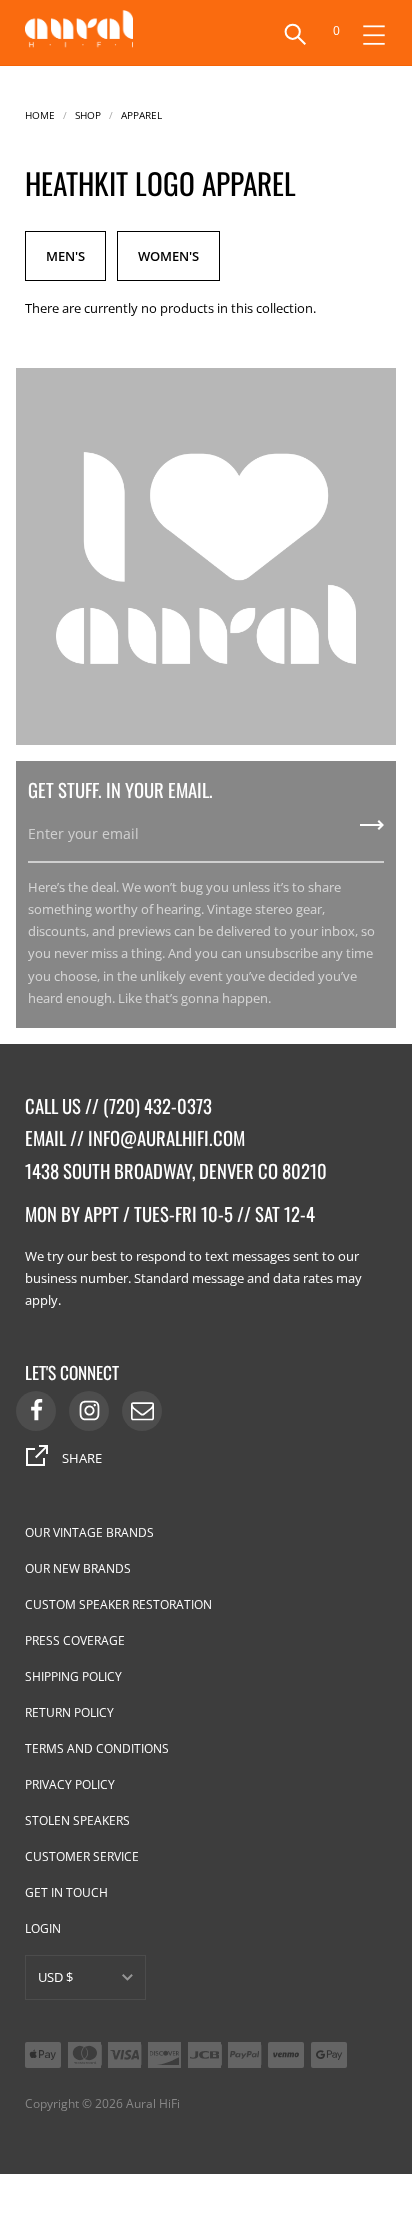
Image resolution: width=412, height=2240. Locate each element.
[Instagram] (89, 1411)
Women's (168, 256)
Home (40, 113)
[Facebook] (36, 1411)
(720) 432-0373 (157, 1105)
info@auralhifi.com (166, 1137)
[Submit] (372, 832)
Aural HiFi (153, 2103)
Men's (65, 256)
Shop (88, 113)
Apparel (141, 113)
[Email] (142, 1411)
